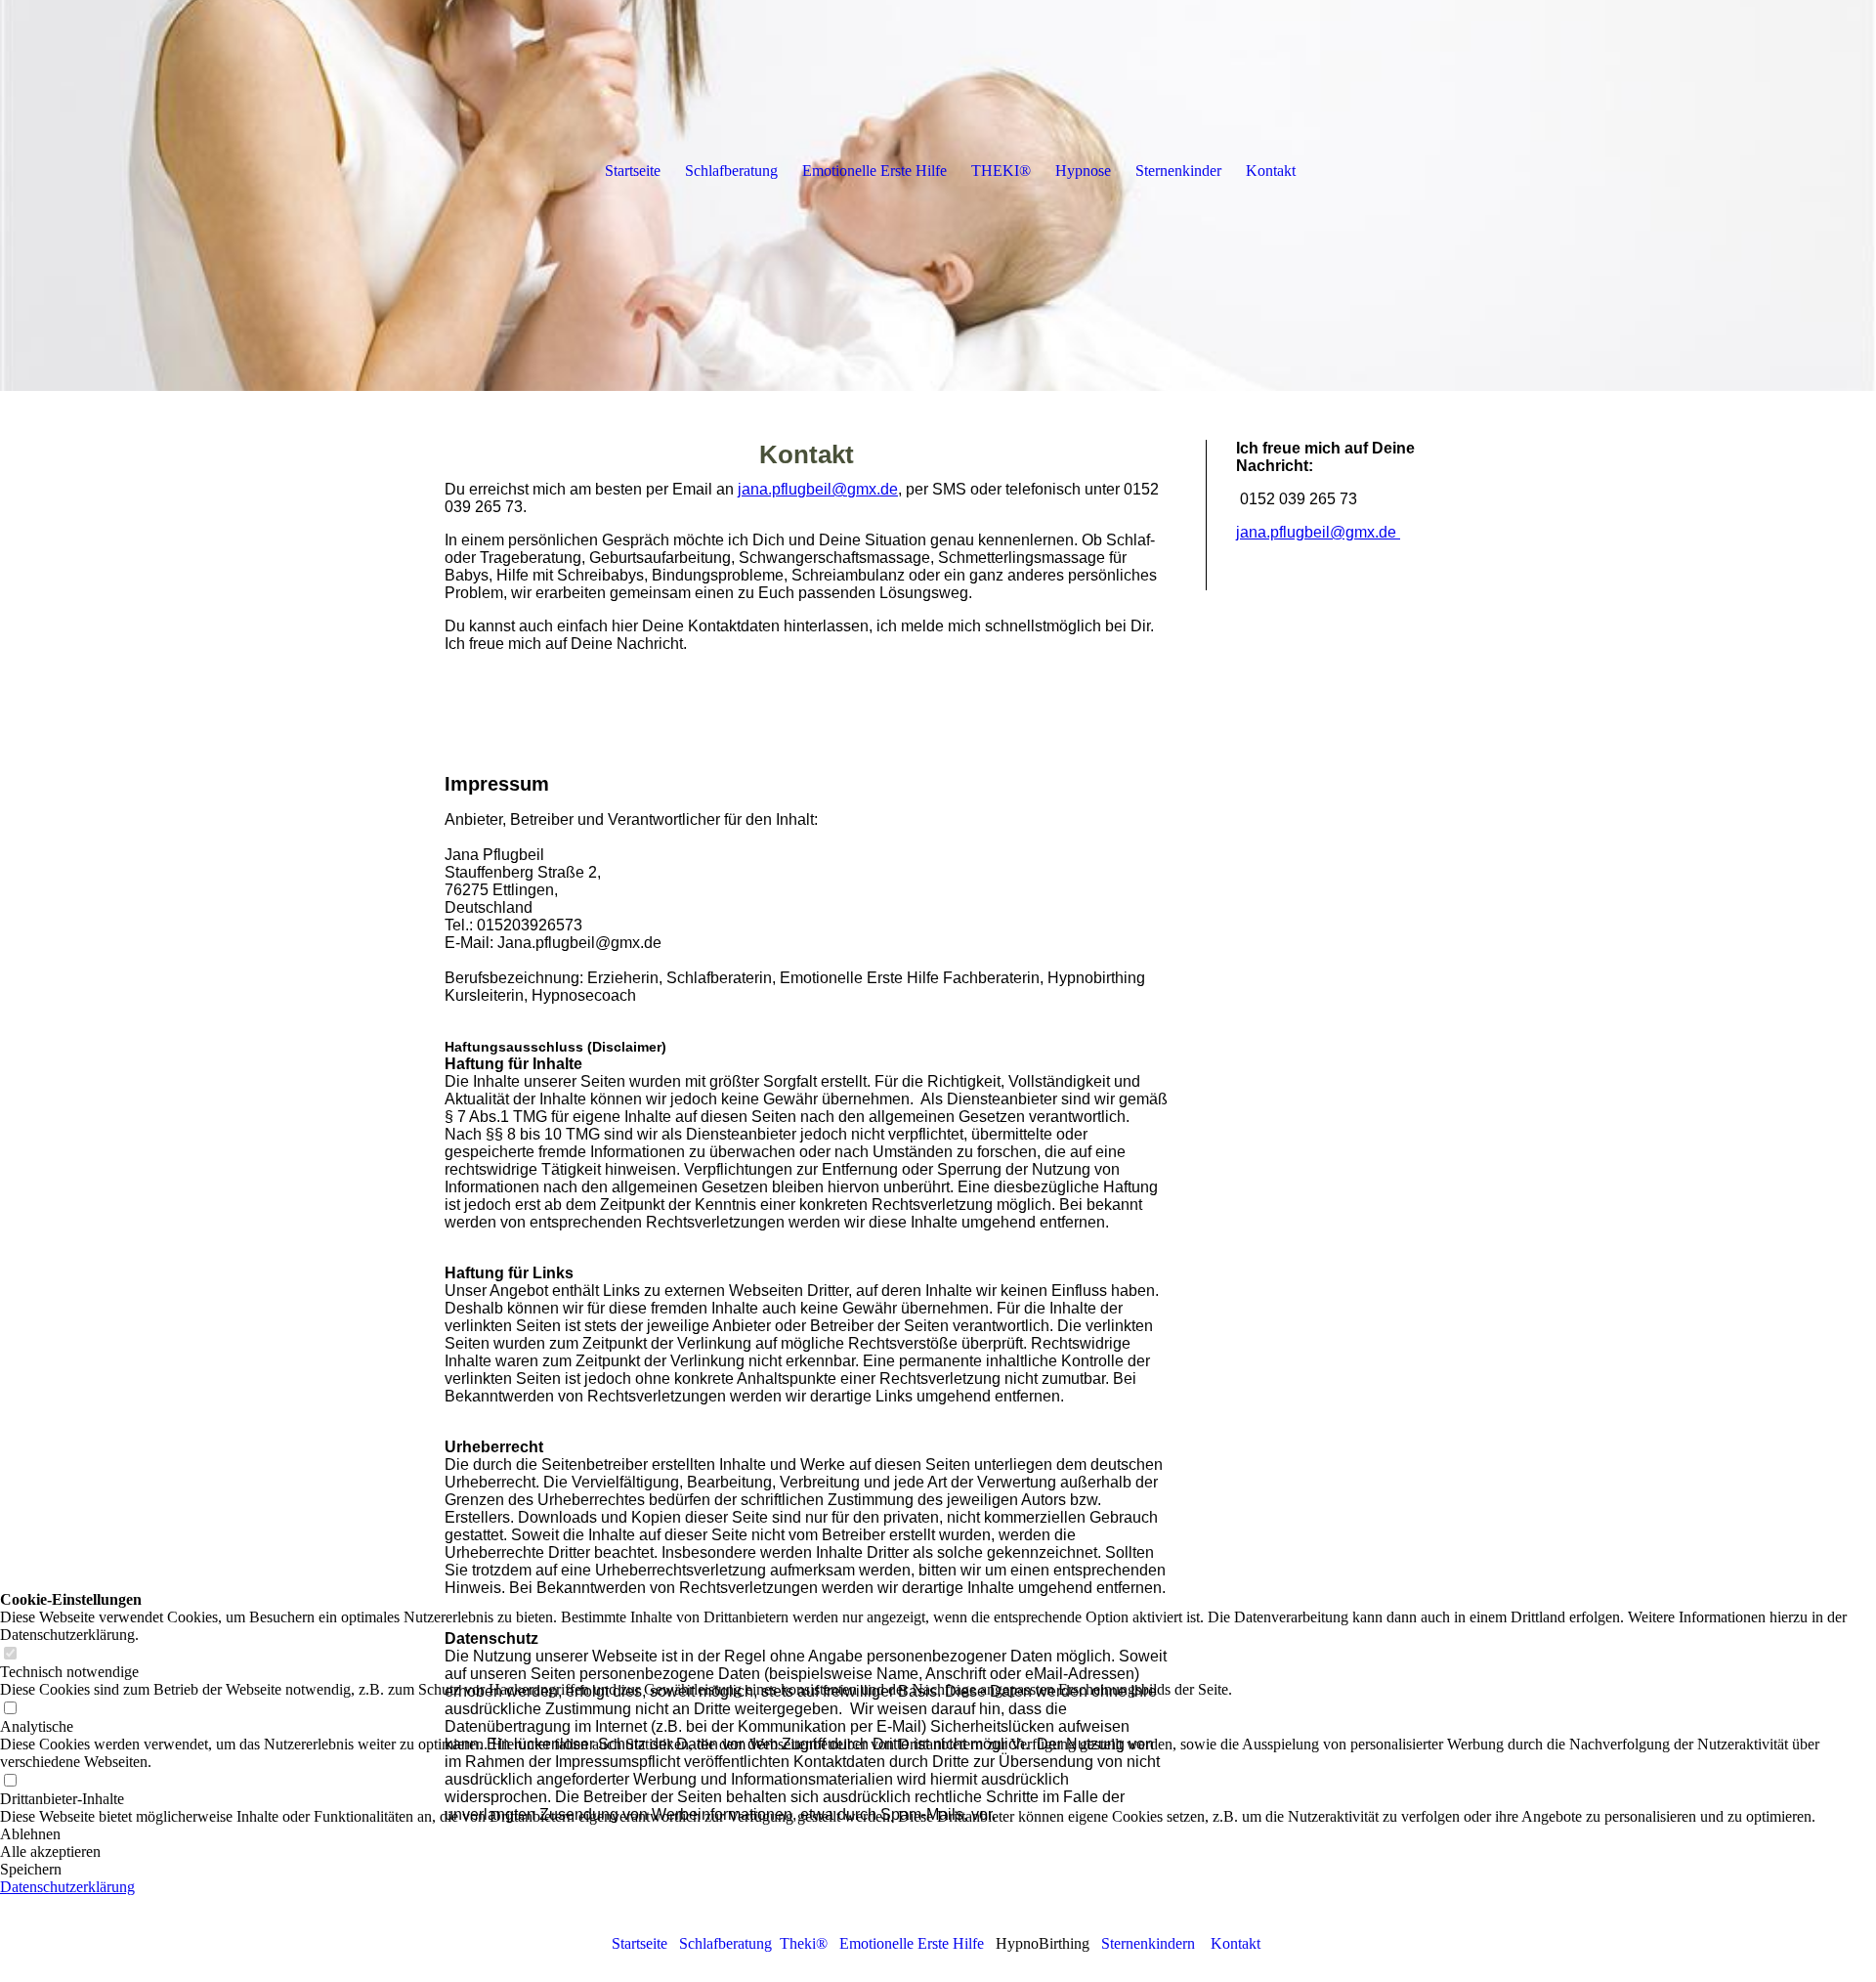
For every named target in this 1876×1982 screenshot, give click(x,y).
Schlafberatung (731, 171)
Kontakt (1236, 1943)
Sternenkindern (1148, 1943)
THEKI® (1001, 171)
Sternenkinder (1178, 171)
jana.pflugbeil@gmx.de (818, 489)
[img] (537, 83)
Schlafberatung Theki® (753, 1943)
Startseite (640, 1943)
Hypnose (1083, 171)
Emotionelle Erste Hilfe (912, 1943)
